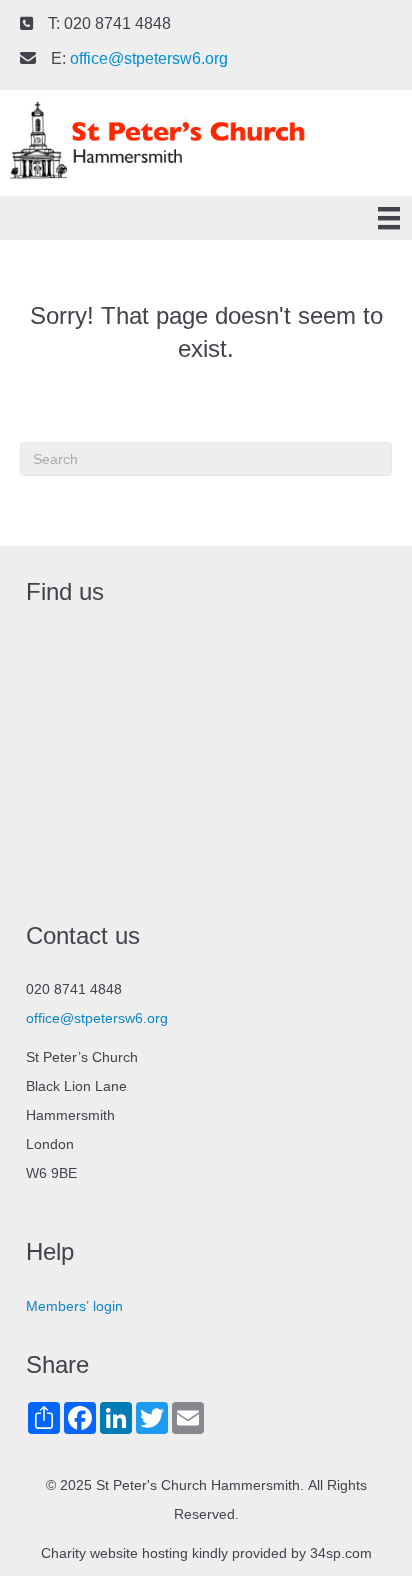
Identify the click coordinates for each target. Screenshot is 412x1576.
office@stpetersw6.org (149, 58)
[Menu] (389, 218)
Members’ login (74, 1306)
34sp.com (341, 1553)
